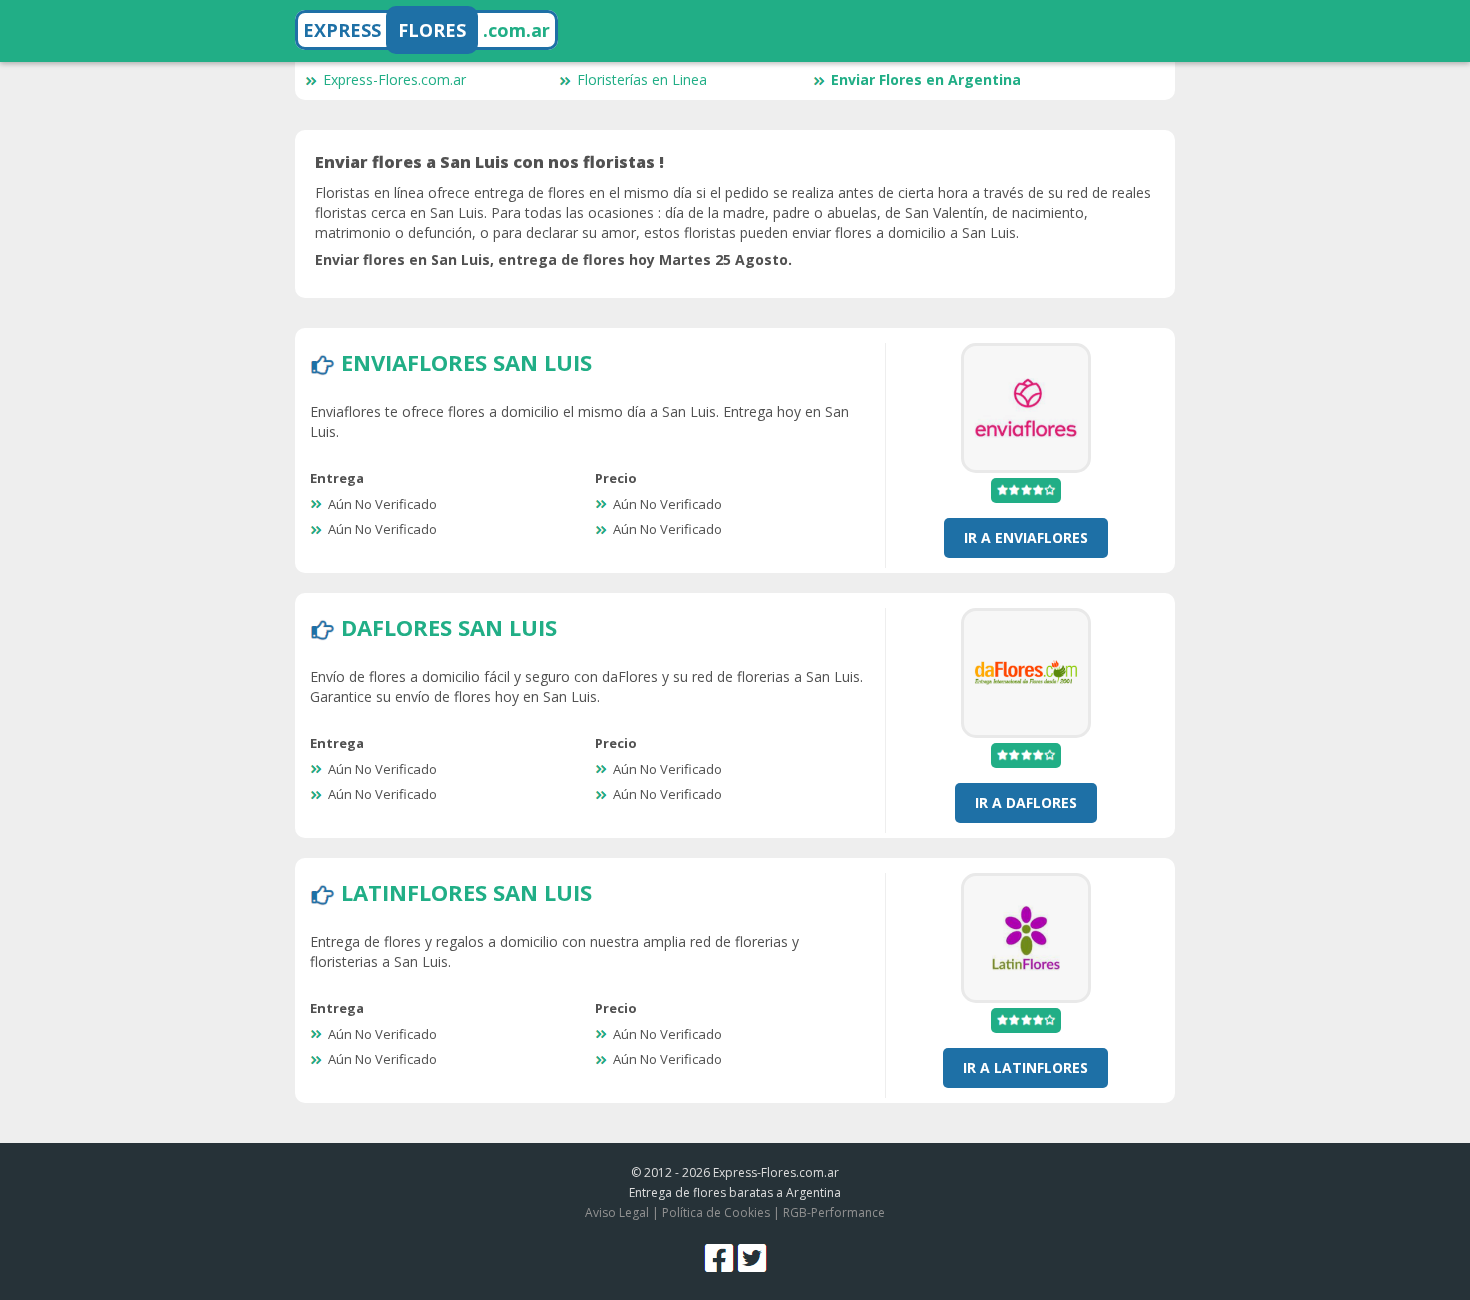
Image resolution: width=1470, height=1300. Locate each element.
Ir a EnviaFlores (1026, 537)
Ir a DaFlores (1026, 802)
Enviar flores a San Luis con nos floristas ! (489, 162)
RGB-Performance (834, 1212)
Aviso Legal (617, 1212)
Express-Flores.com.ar (394, 79)
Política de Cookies (716, 1212)
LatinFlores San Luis (466, 892)
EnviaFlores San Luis (466, 362)
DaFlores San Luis (449, 627)
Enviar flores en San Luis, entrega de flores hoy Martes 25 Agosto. (553, 259)
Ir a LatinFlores (1025, 1067)
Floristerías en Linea (642, 79)
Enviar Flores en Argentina (926, 79)
